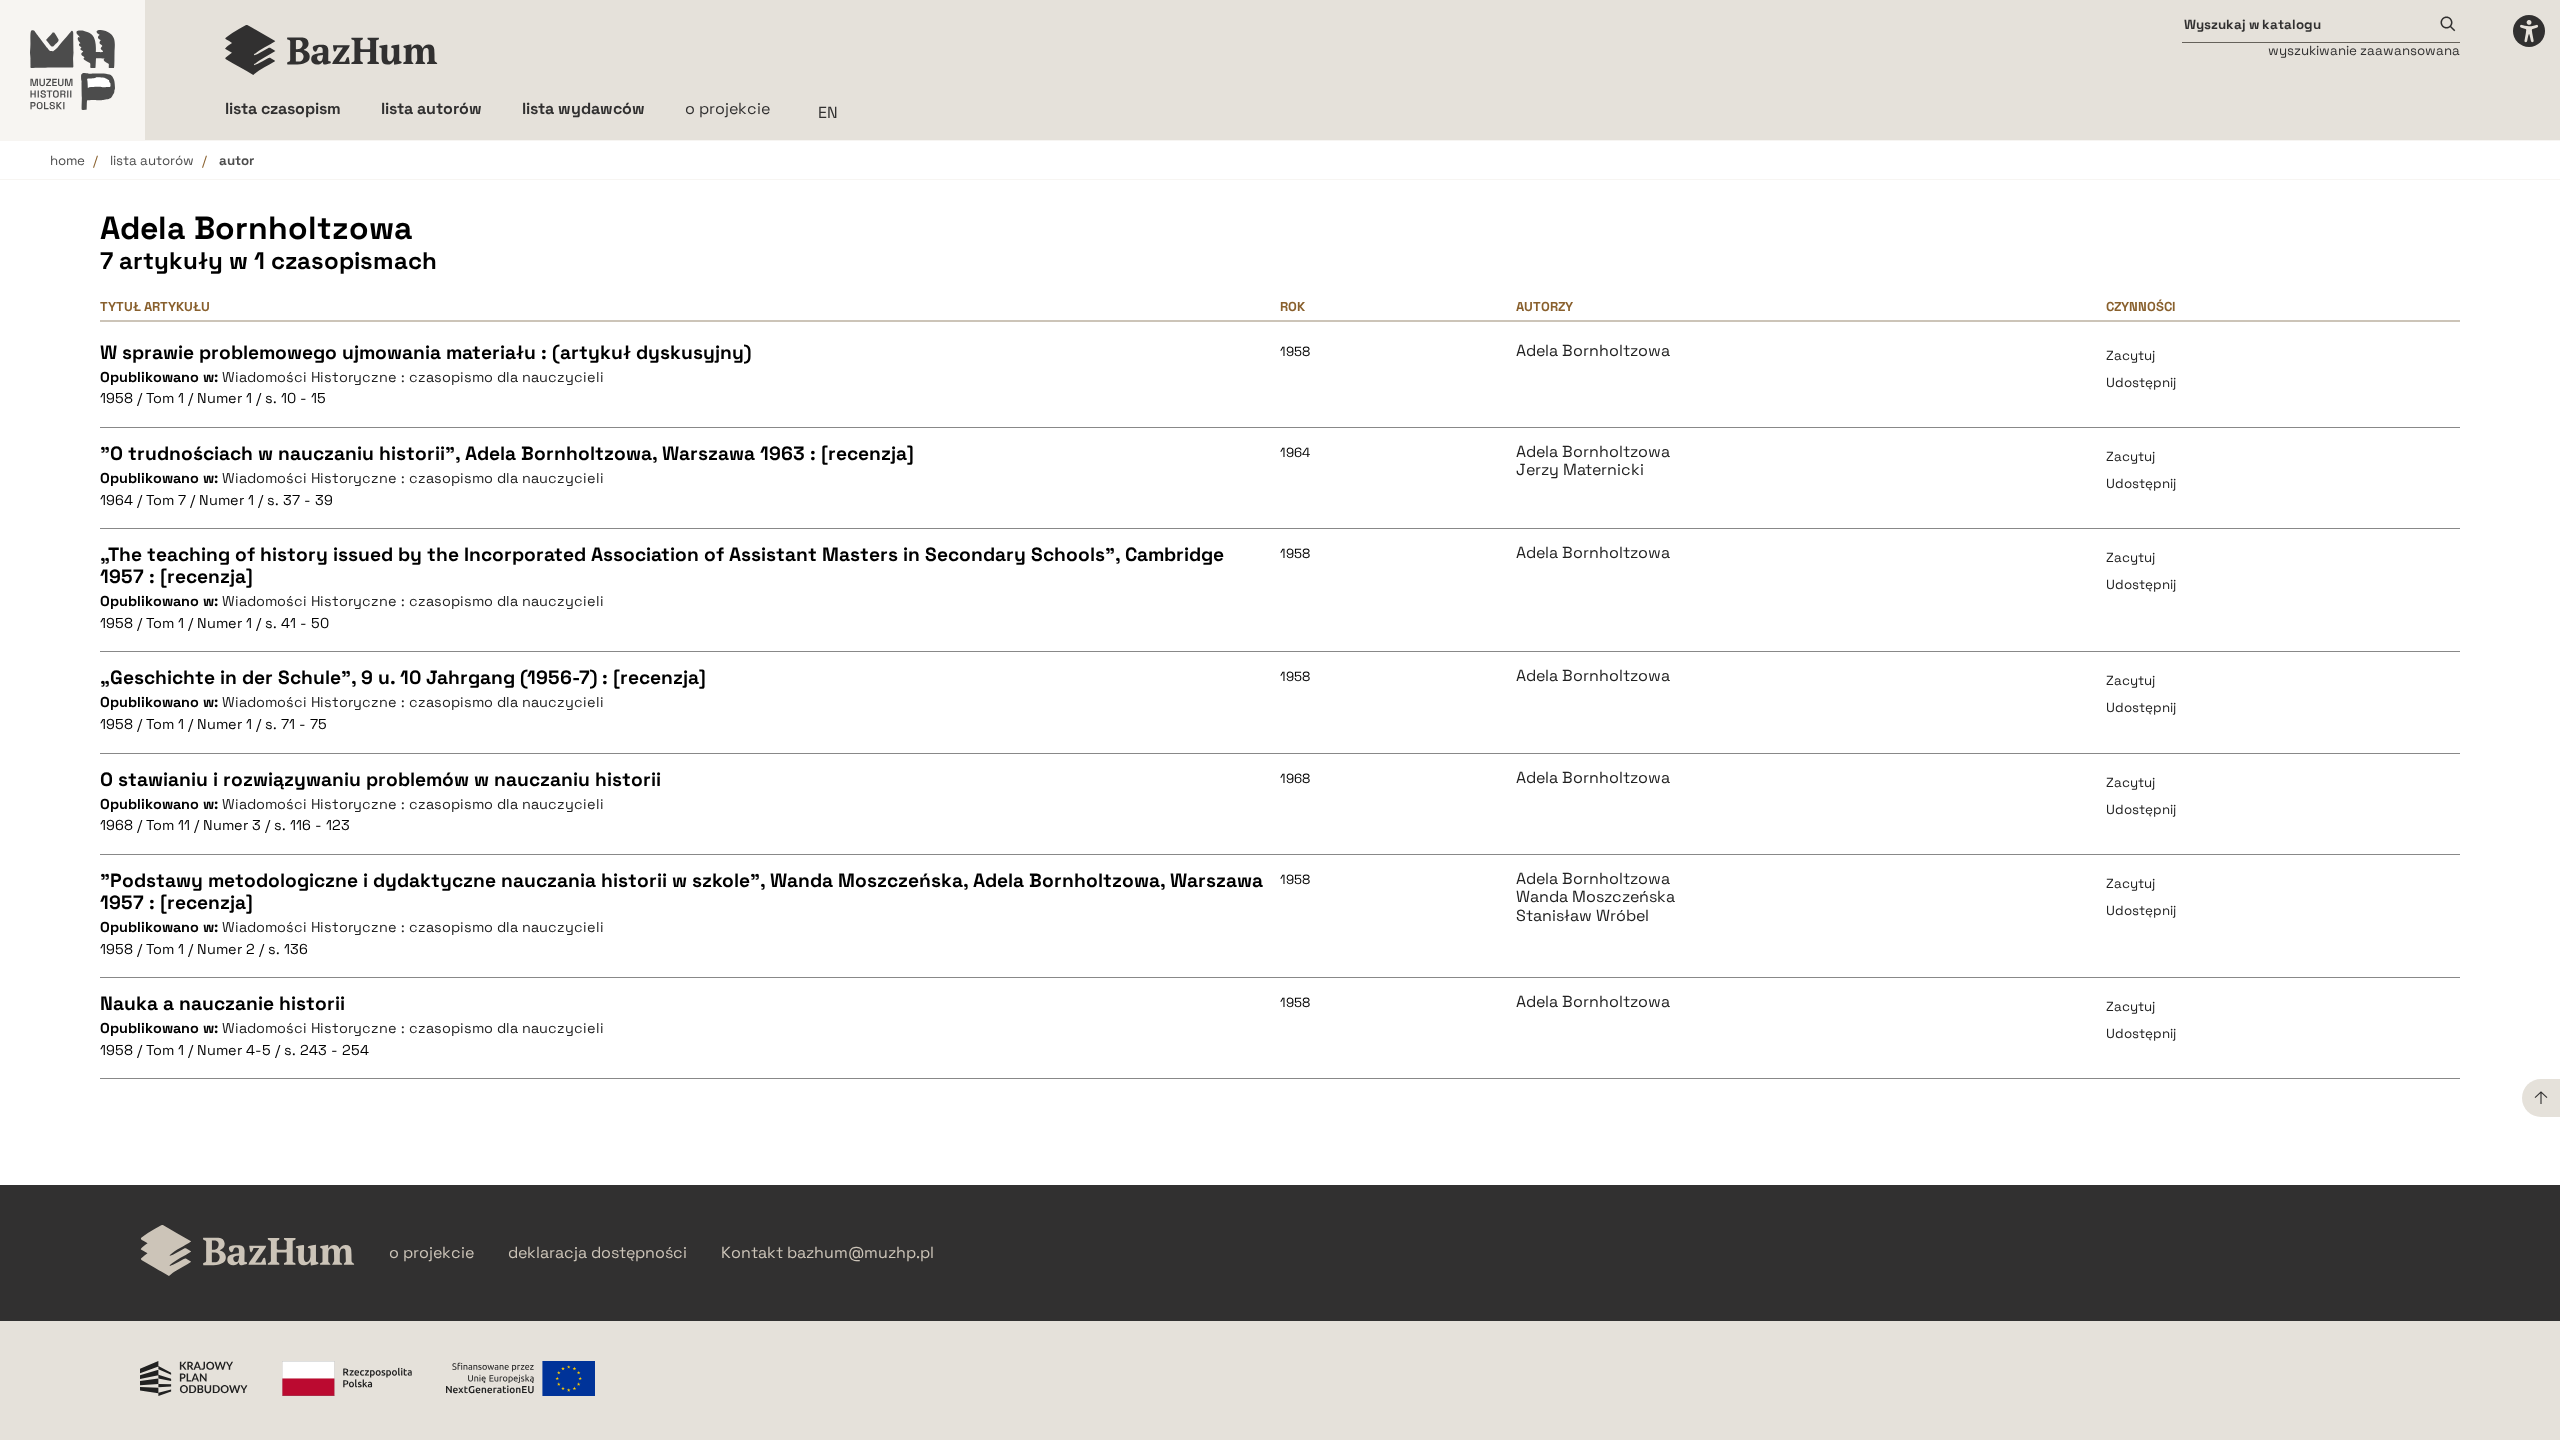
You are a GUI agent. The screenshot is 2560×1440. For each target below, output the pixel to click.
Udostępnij (2141, 382)
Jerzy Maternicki (1580, 470)
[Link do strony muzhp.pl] (72, 70)
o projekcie (727, 108)
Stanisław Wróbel (1582, 916)
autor (236, 160)
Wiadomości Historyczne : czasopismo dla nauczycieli (413, 377)
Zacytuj (2130, 355)
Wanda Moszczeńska (1595, 897)
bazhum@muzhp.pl (860, 1253)
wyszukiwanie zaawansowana (2364, 50)
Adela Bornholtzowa (1593, 351)
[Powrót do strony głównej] (247, 1252)
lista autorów (152, 160)
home (67, 160)
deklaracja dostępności (597, 1253)
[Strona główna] (331, 50)
